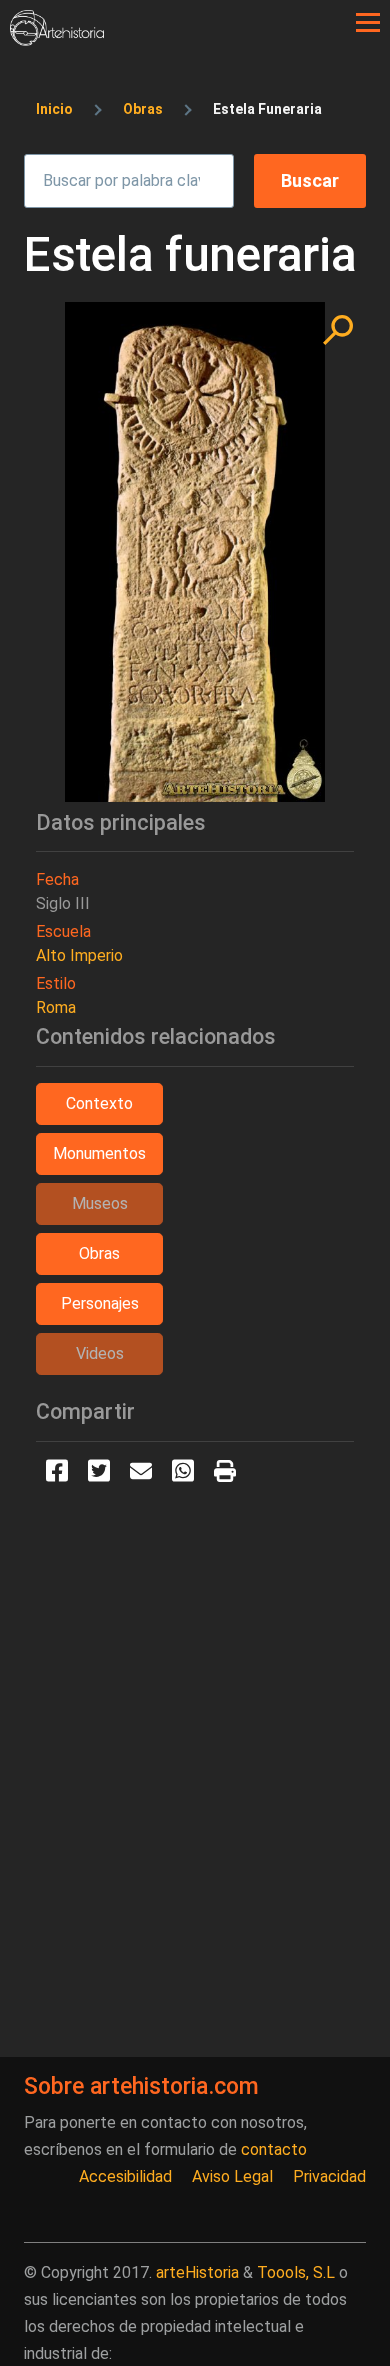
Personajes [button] (100, 1303)
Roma (56, 1007)
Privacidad (329, 2176)
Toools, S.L (296, 2272)
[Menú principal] (368, 23)
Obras (143, 109)
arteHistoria (197, 2272)
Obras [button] (99, 1253)
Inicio (54, 109)
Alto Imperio (79, 955)
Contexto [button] (99, 1103)
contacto (274, 2149)
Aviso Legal (232, 2176)
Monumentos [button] (99, 1153)
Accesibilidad (125, 2176)
